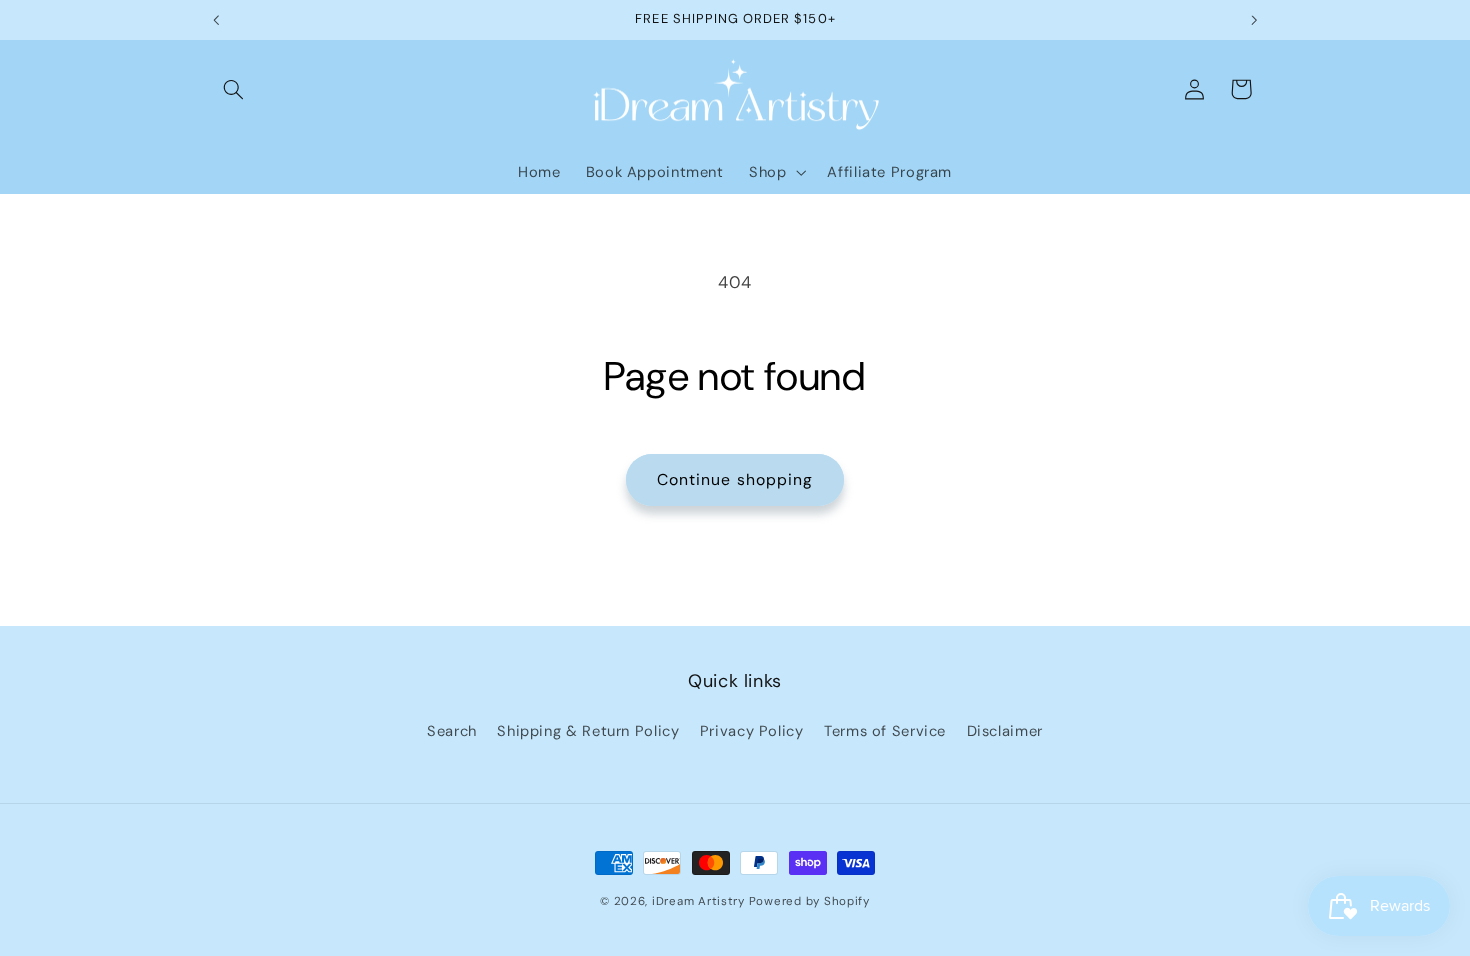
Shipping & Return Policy (588, 731)
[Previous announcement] (216, 20)
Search (452, 731)
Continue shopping (735, 479)
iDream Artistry (698, 901)
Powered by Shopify (809, 901)
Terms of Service (885, 731)
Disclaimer (1005, 731)
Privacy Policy (752, 731)
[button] (233, 89)
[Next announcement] (1254, 20)
